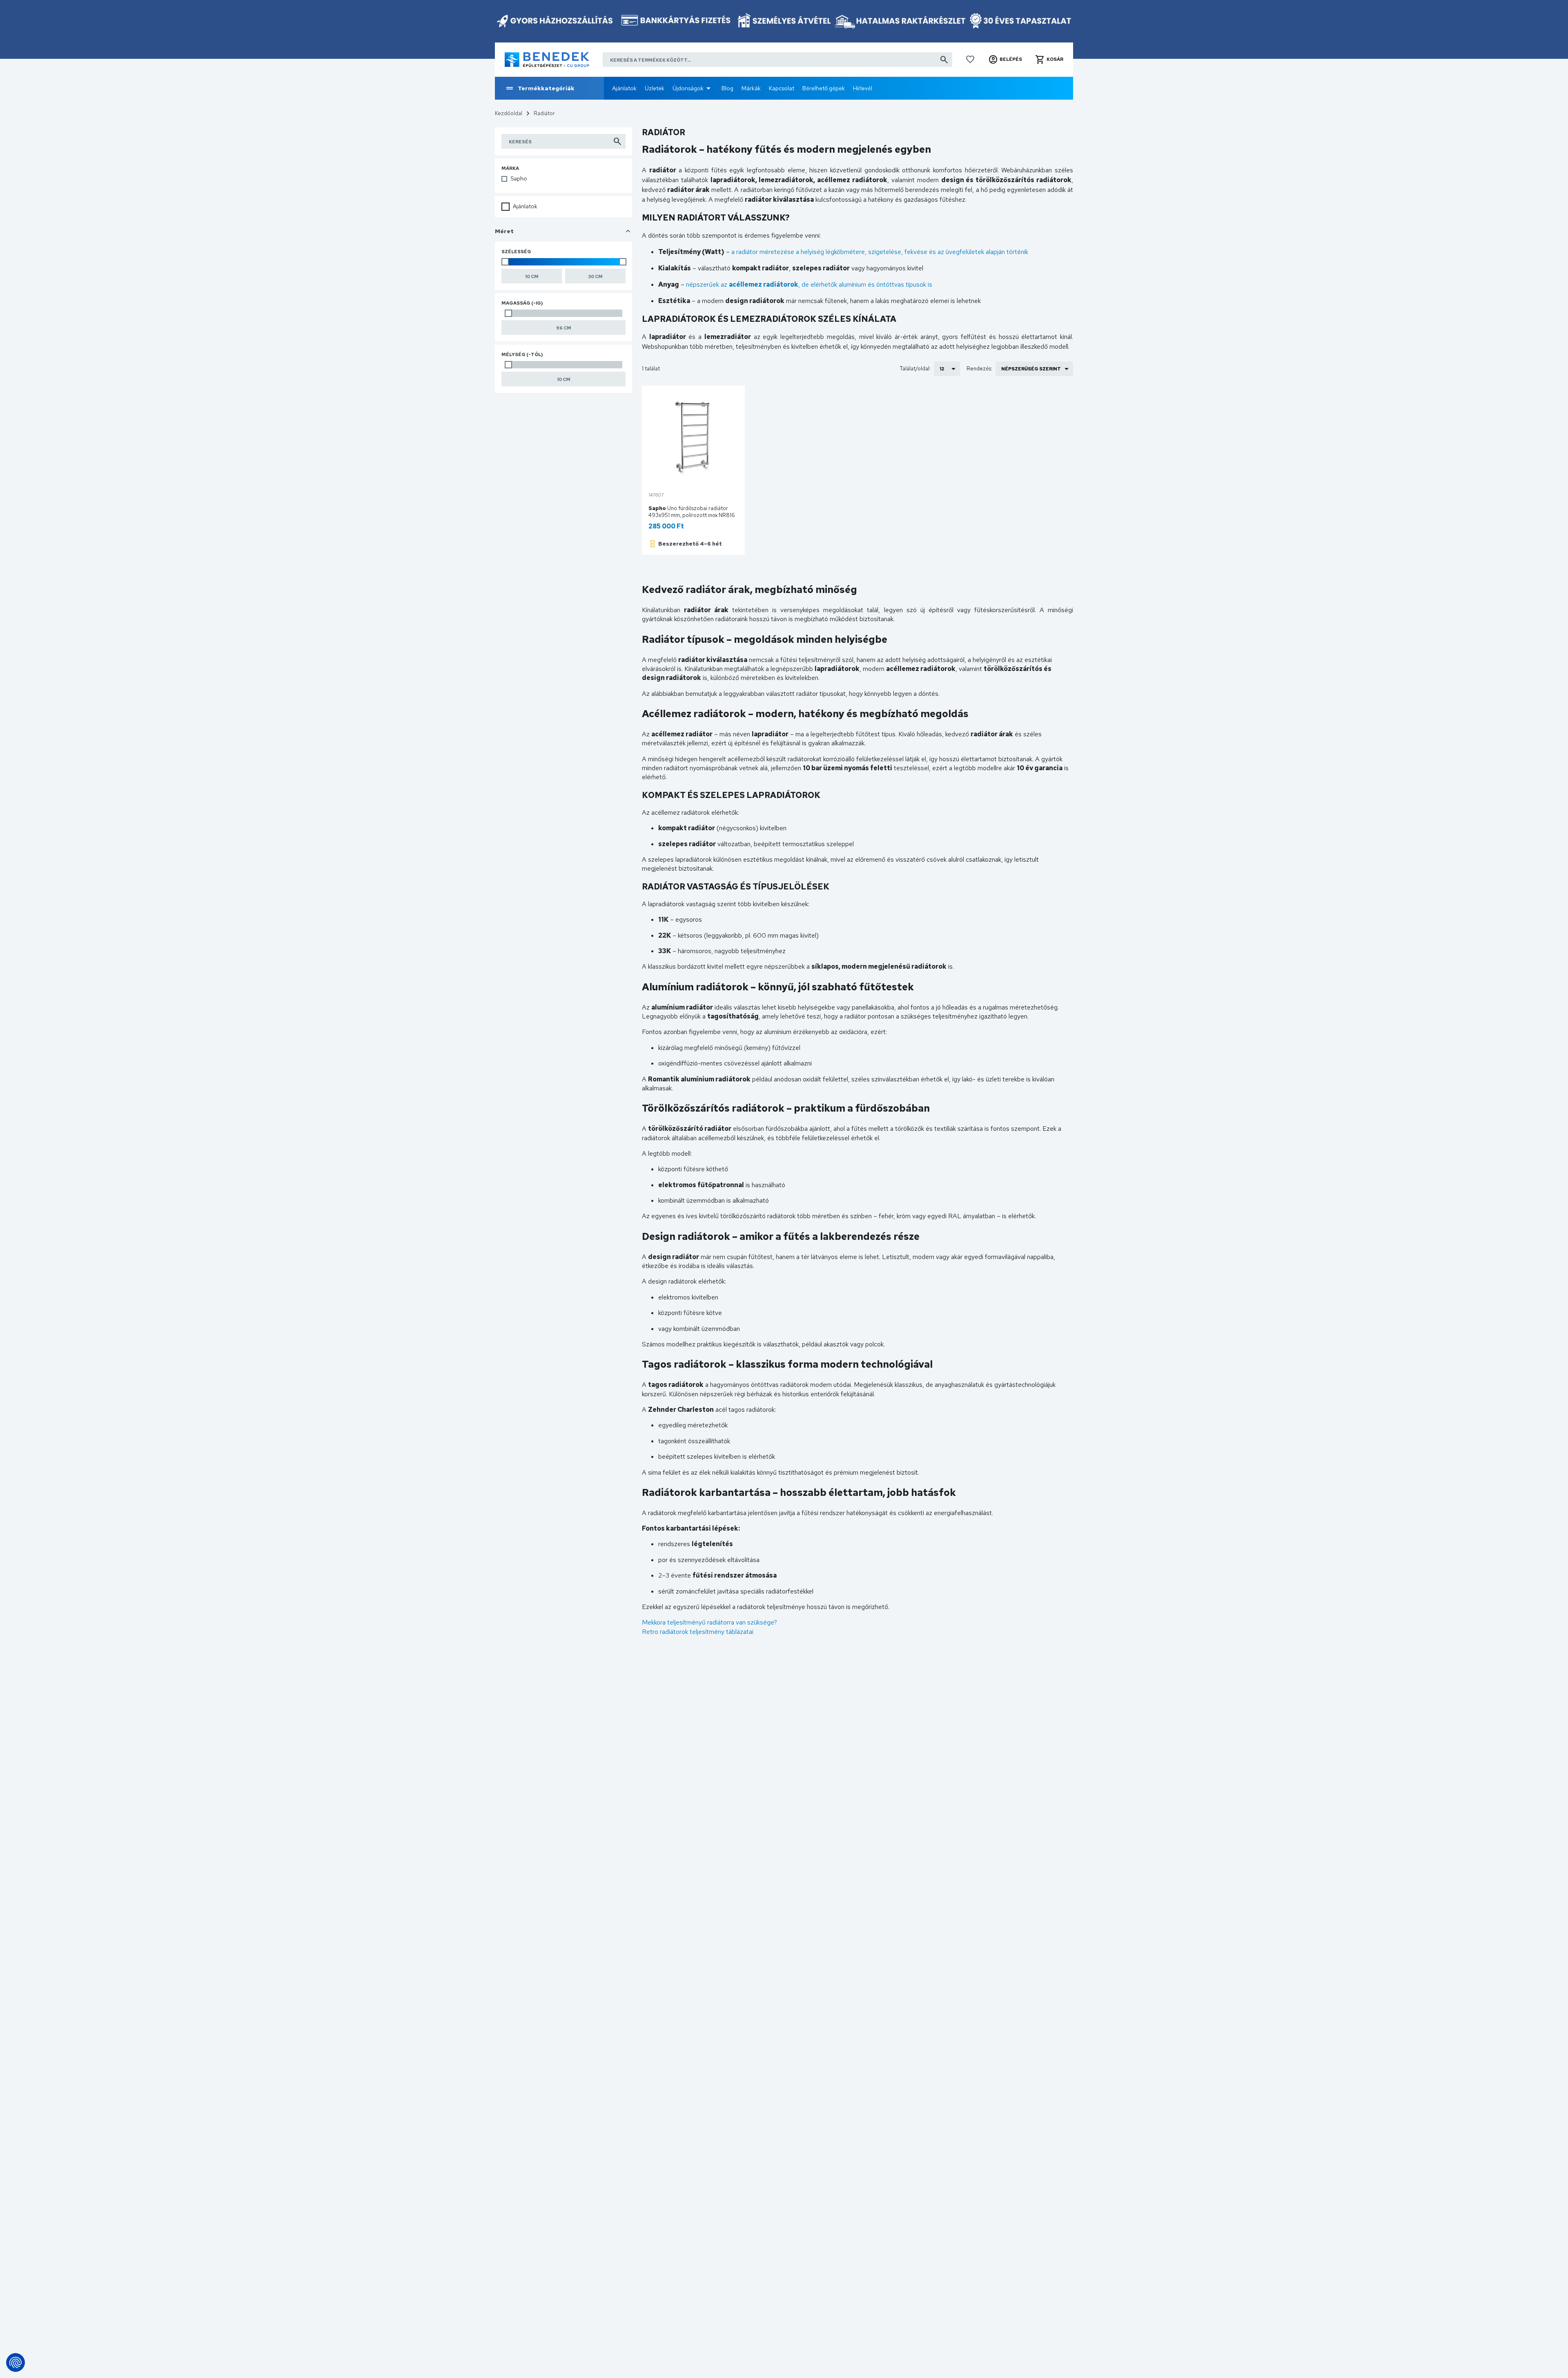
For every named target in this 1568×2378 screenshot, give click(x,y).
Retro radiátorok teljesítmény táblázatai (698, 1632)
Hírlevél (863, 88)
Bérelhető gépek (824, 88)
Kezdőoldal (509, 113)
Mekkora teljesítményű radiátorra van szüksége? (709, 1622)
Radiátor (544, 113)
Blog (727, 88)
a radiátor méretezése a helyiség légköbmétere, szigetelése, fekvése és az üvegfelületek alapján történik (880, 252)
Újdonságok (688, 88)
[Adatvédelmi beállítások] (16, 2362)
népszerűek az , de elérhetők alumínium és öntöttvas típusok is (809, 284)
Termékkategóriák (546, 88)
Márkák (751, 88)
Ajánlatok (624, 88)
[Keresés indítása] (944, 60)
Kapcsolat (782, 88)
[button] (1005, 60)
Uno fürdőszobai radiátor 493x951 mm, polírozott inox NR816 (692, 512)
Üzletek (655, 88)
